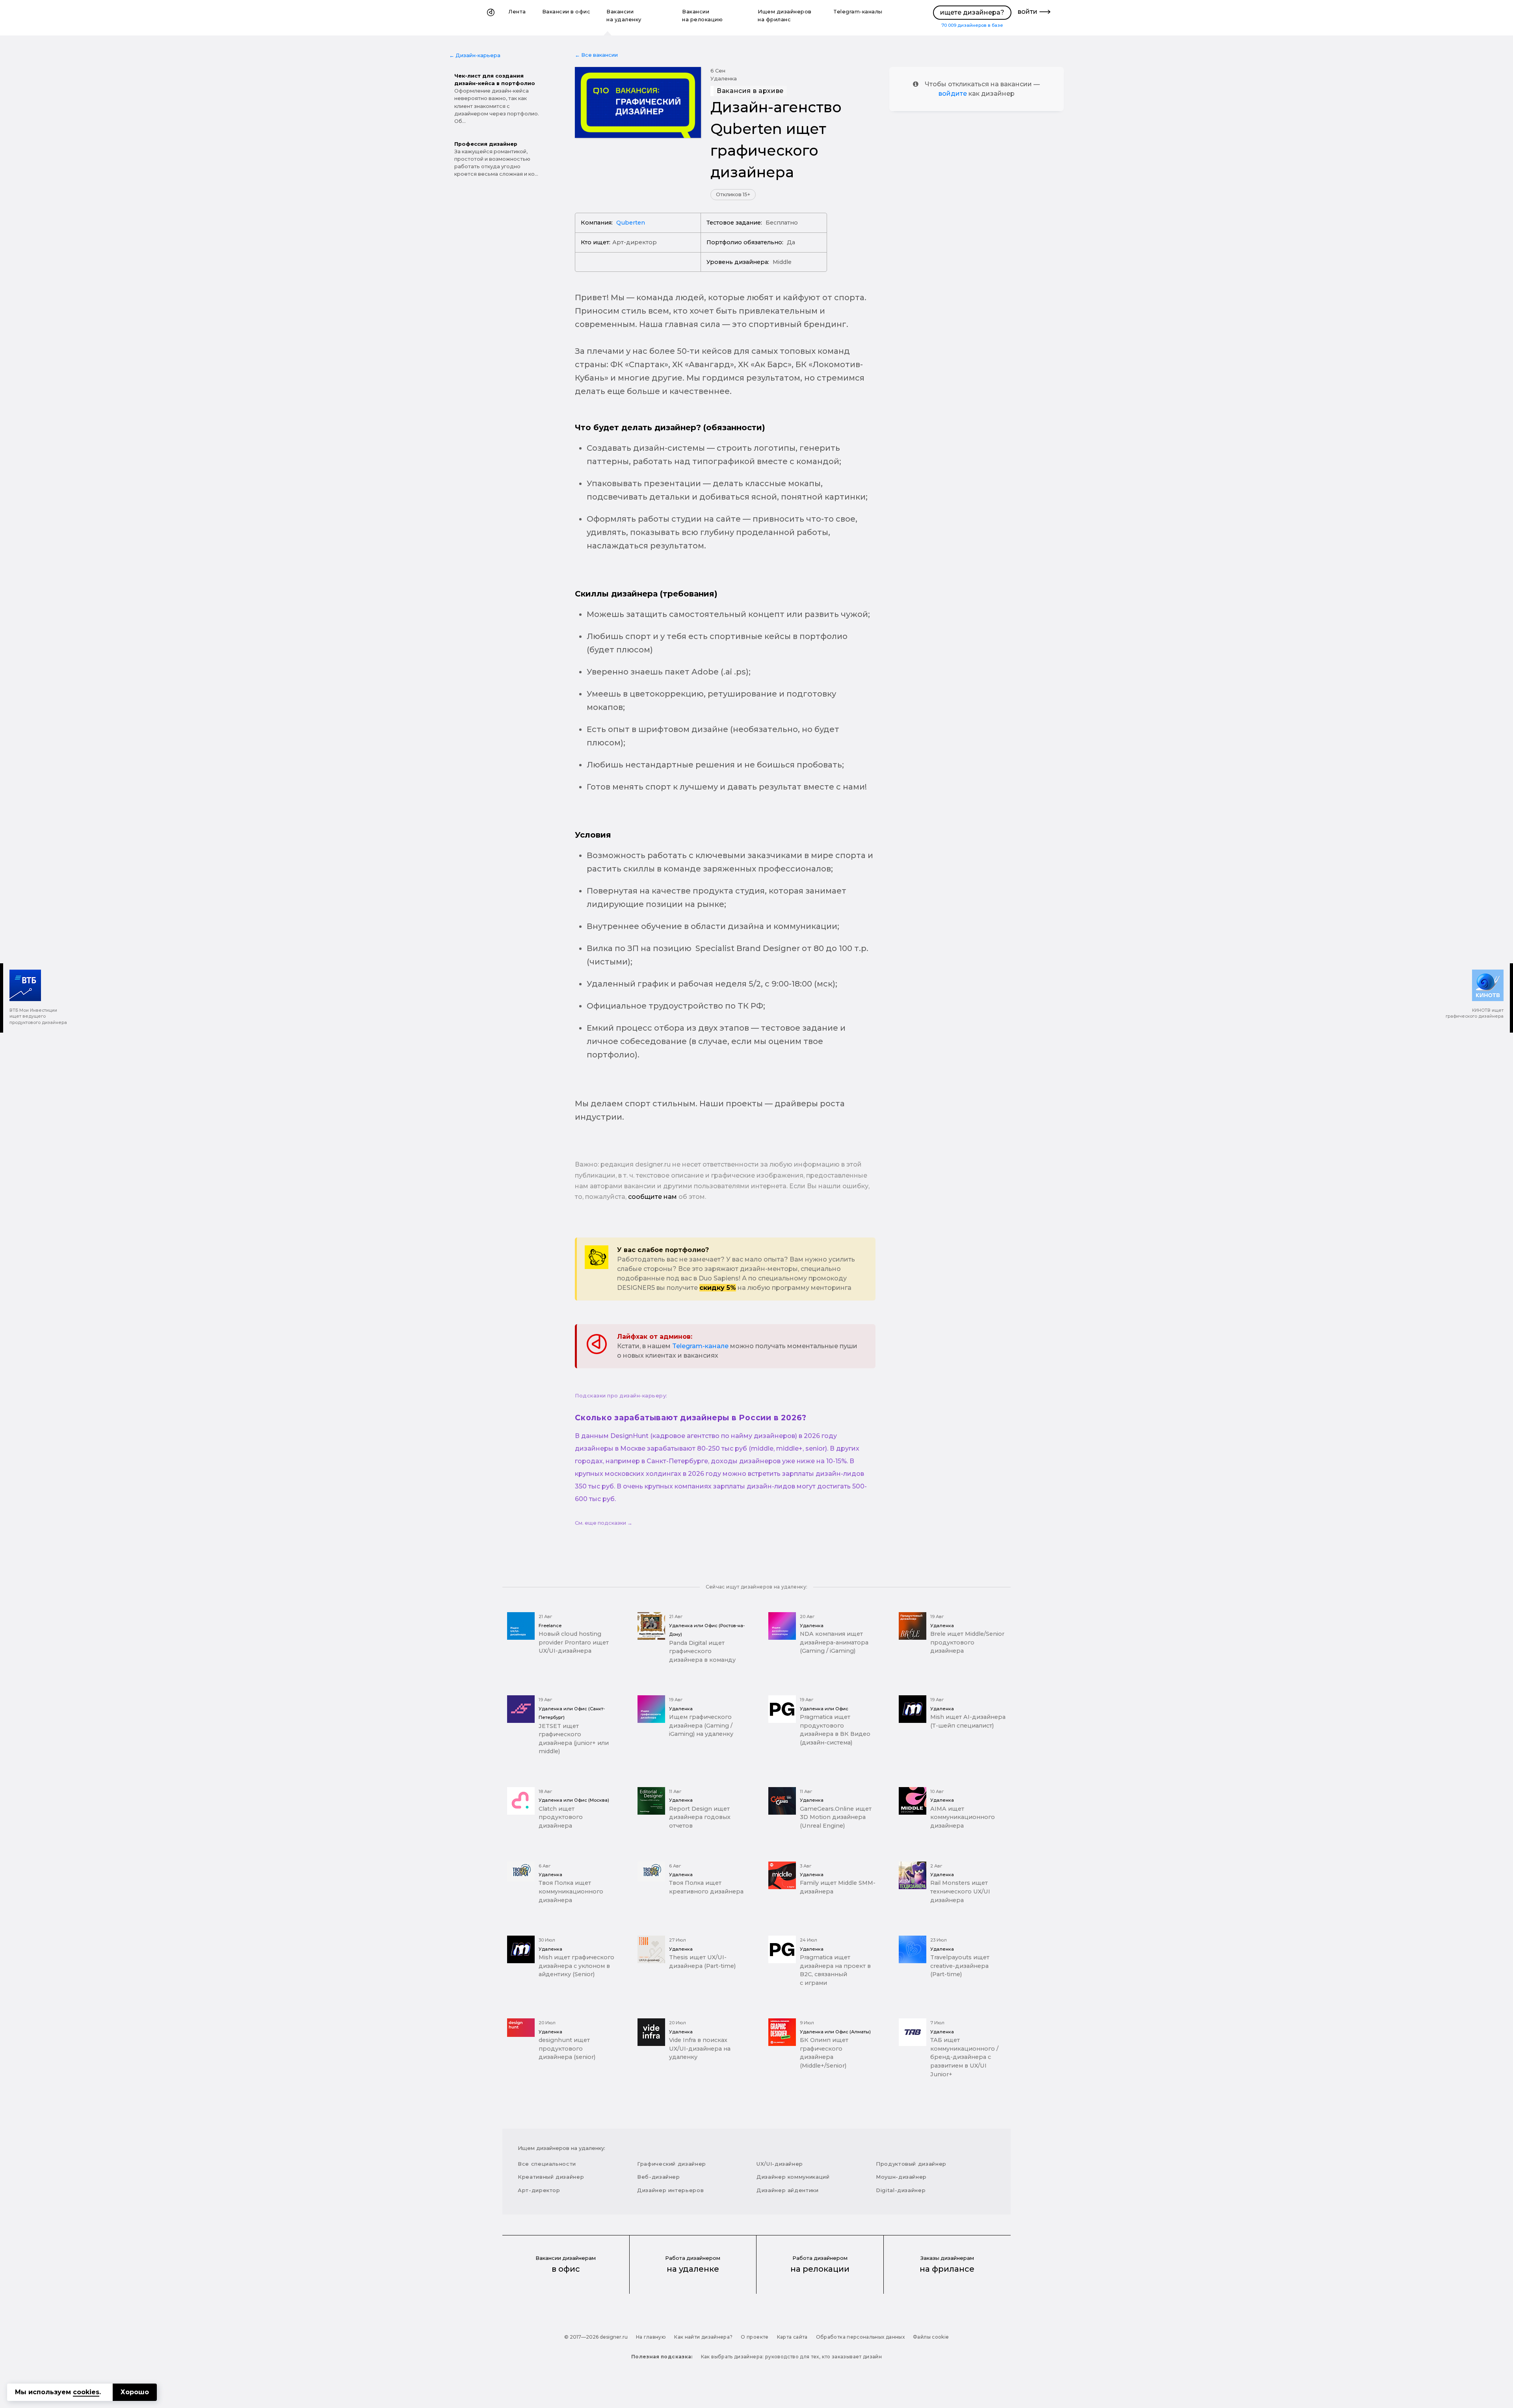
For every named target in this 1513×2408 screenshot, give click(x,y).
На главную (651, 2337)
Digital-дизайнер (901, 2190)
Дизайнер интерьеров (670, 2190)
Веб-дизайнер (659, 2177)
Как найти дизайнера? (703, 2337)
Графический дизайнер (672, 2164)
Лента (517, 12)
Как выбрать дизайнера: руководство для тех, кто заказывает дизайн (791, 2357)
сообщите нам (652, 1197)
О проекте (755, 2337)
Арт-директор (539, 2190)
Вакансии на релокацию (702, 16)
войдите (953, 94)
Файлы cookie (931, 2337)
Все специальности (547, 2164)
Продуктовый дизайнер (911, 2164)
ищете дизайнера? (972, 12)
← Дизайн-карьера (475, 55)
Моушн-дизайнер (901, 2177)
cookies (86, 2392)
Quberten (631, 223)
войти (1028, 12)
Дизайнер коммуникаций (793, 2177)
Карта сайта (792, 2337)
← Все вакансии (596, 55)
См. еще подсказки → (604, 1523)
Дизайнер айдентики (788, 2190)
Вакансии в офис (566, 12)
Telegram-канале (700, 1346)
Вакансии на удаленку (624, 16)
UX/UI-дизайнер (780, 2164)
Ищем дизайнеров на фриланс (785, 16)
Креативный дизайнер (551, 2177)
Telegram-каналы (858, 12)
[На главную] (491, 18)
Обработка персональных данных (860, 2337)
